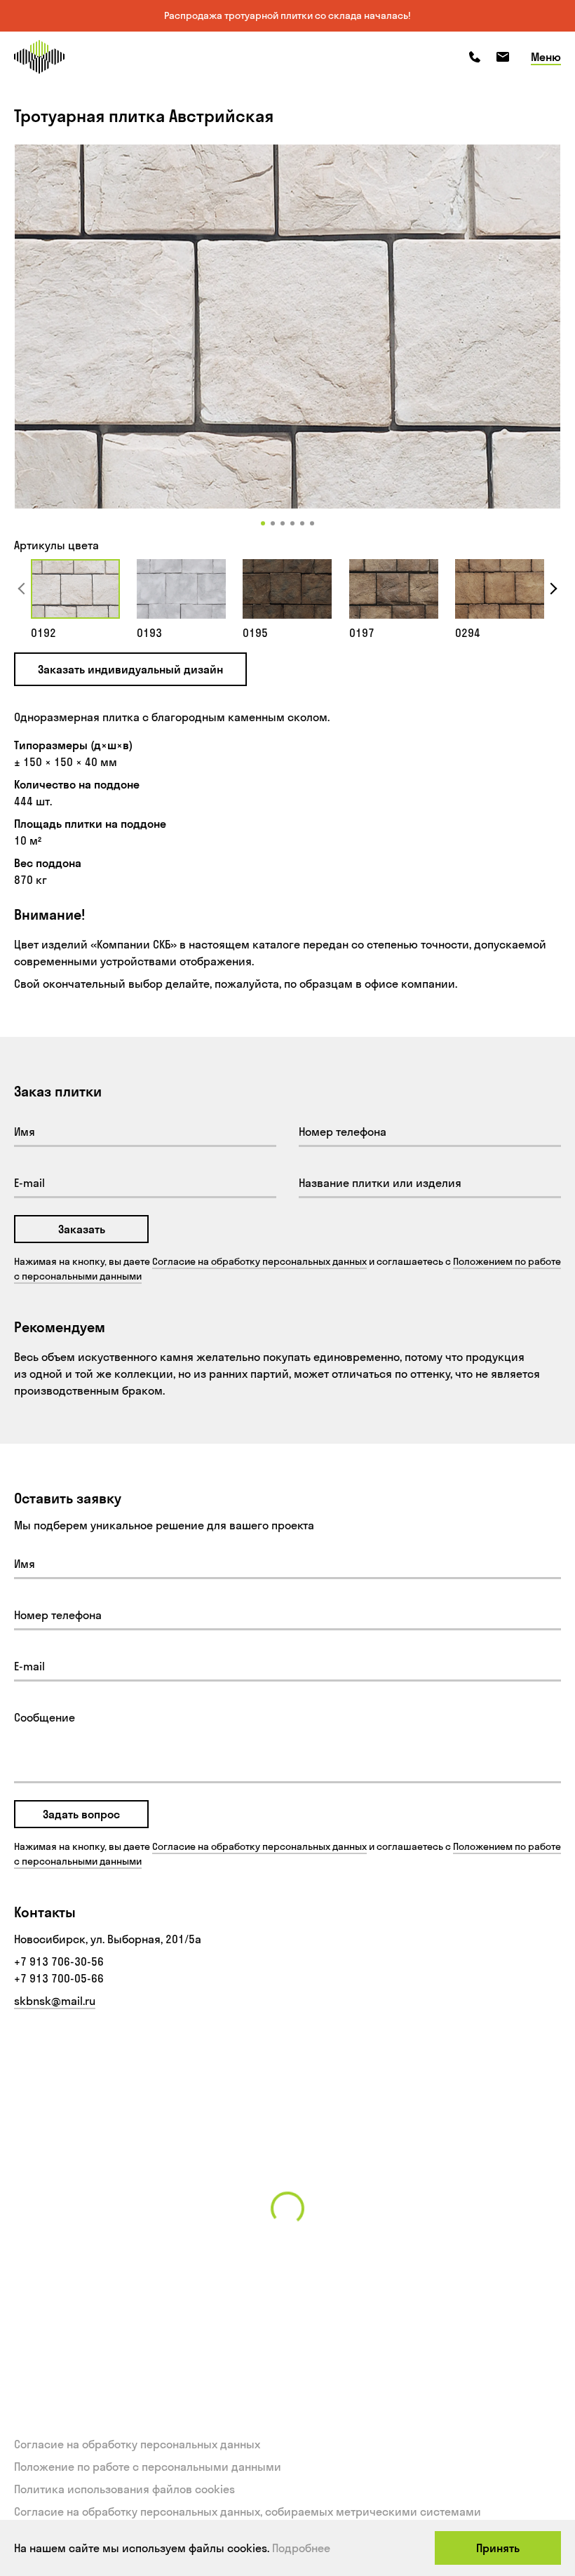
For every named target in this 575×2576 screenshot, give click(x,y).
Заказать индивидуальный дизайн (130, 669)
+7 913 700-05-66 (59, 1978)
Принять (498, 2548)
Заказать (82, 1229)
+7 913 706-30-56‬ (59, 1961)
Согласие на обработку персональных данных (259, 1261)
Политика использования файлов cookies (124, 2489)
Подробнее (301, 2548)
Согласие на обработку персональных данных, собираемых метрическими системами (248, 2511)
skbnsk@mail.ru (55, 2001)
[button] (263, 523)
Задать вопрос (81, 1814)
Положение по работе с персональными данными (148, 2467)
